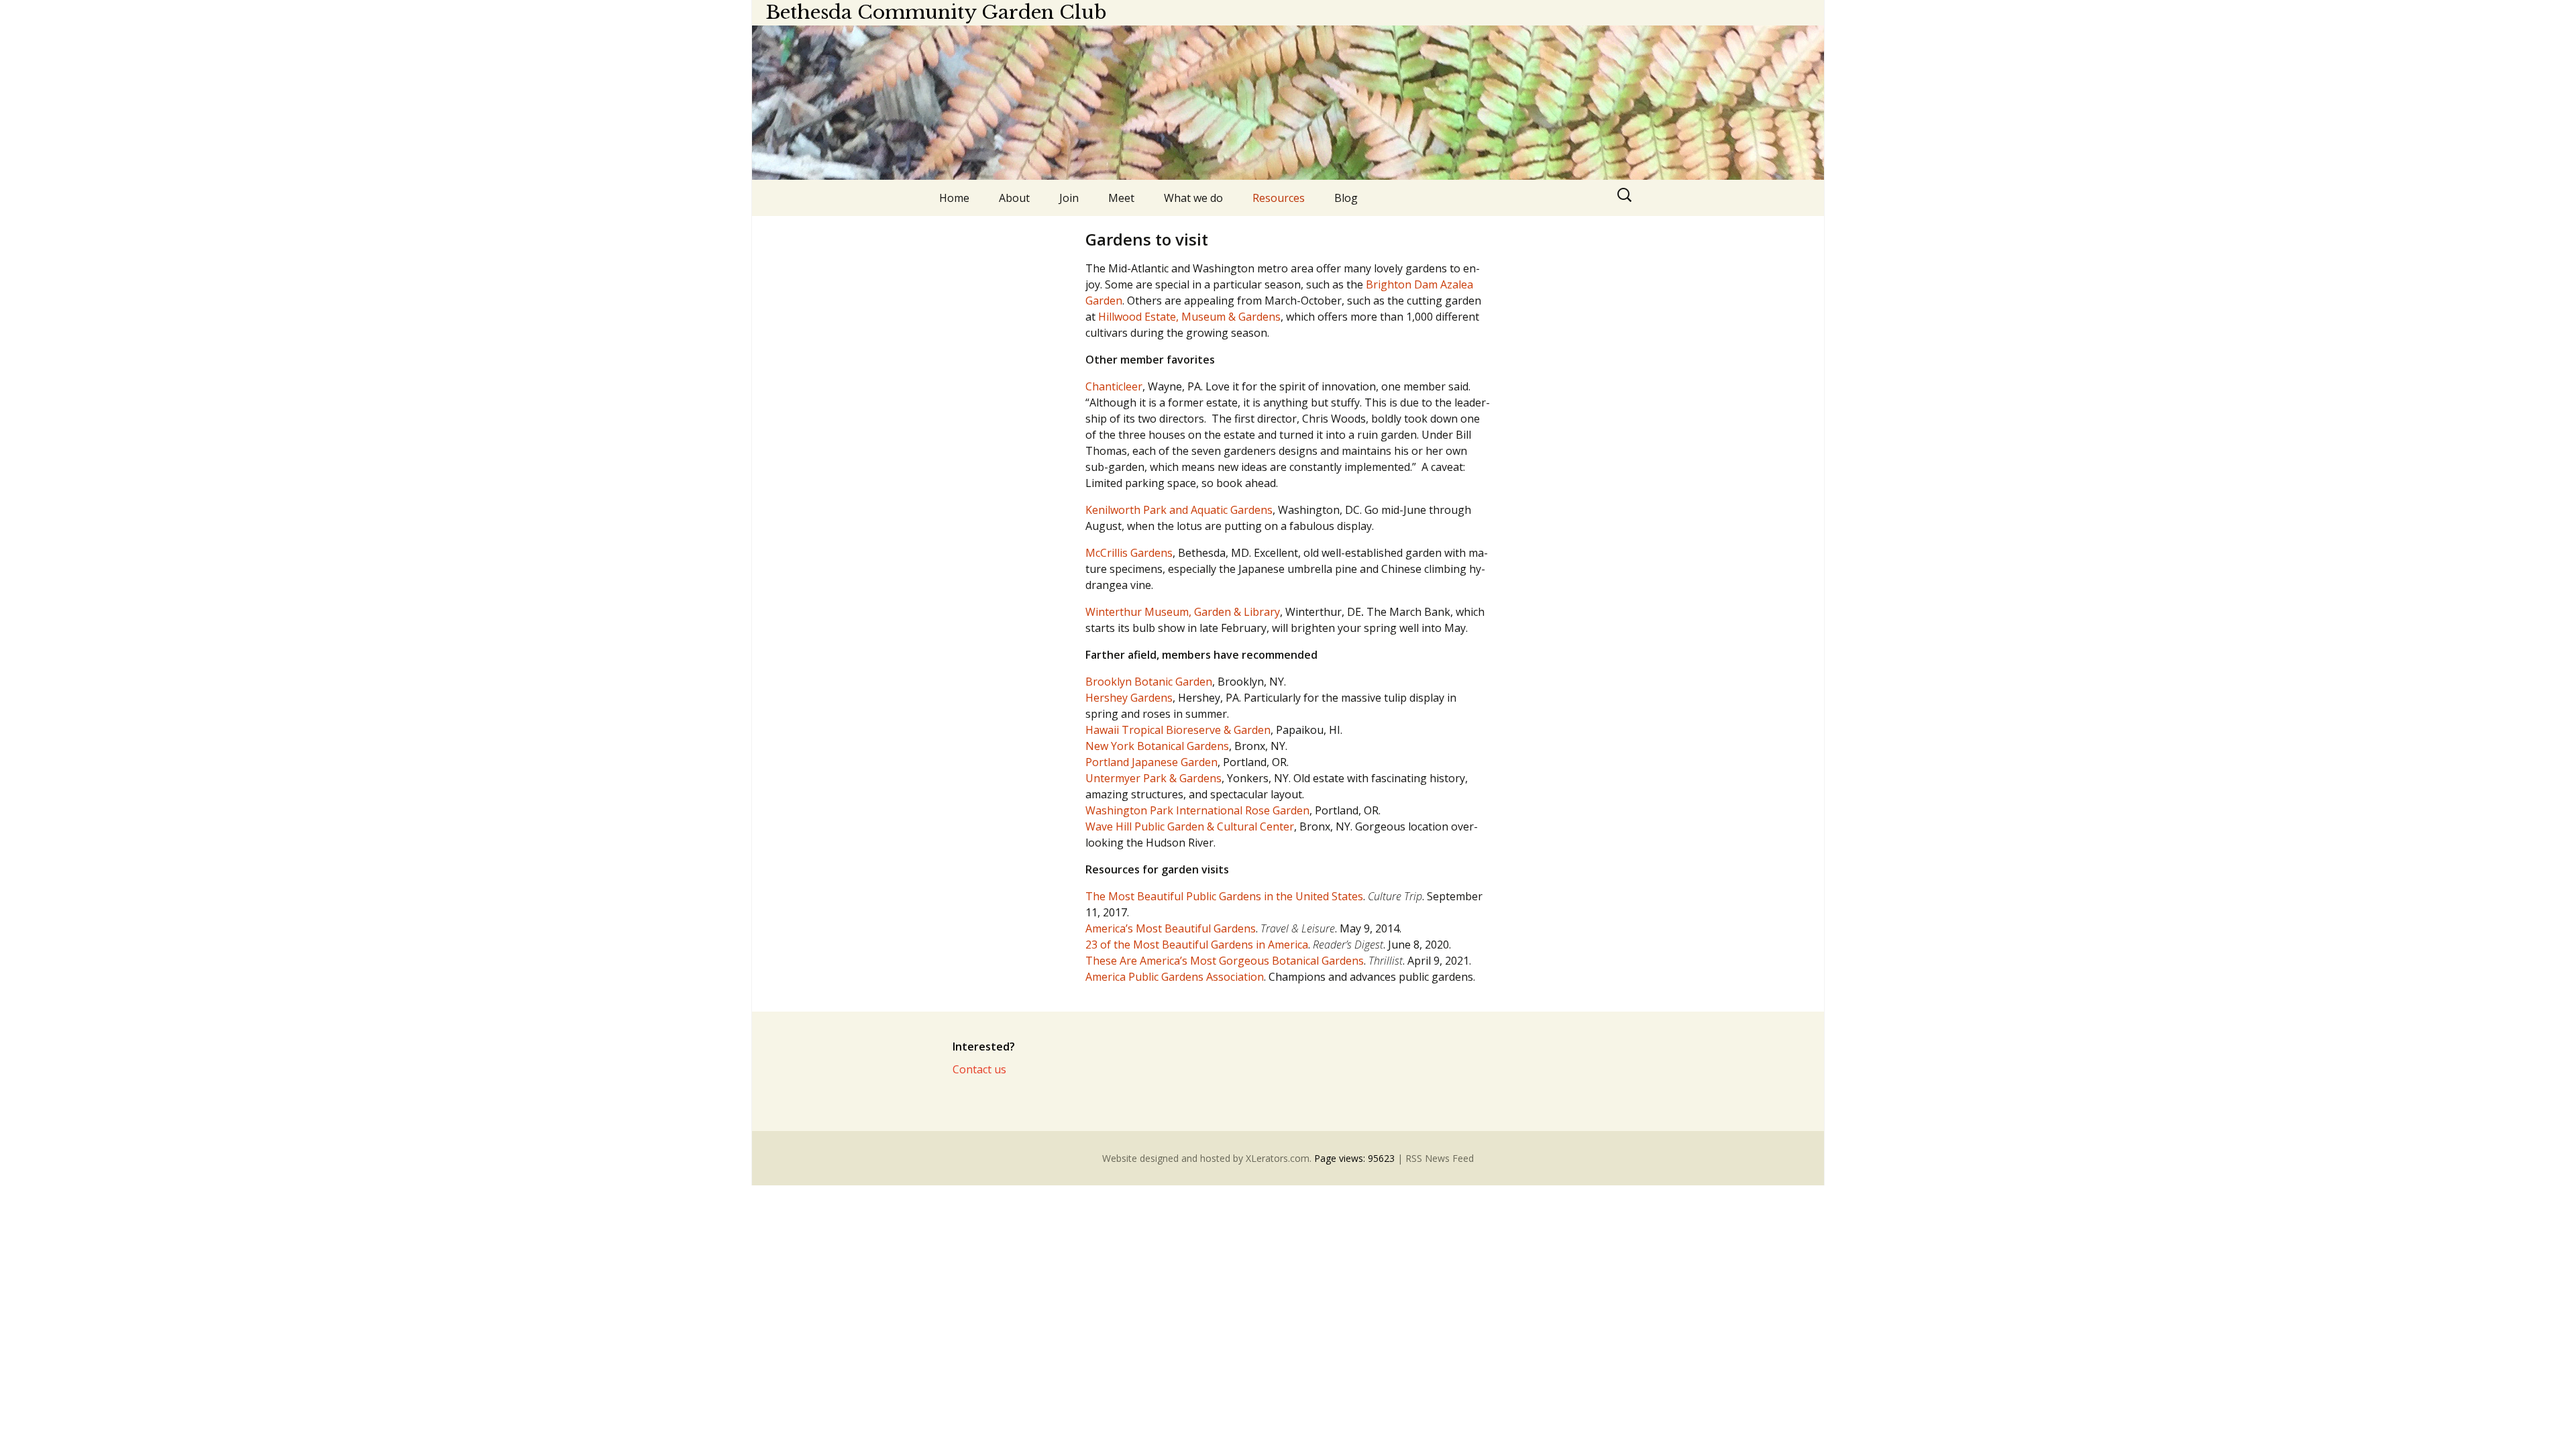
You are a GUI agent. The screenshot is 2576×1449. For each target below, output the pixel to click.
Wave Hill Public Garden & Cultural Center (1190, 826)
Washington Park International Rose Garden (1197, 810)
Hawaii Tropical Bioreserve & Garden (1178, 730)
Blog (1346, 198)
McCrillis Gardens (1129, 553)
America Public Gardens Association (1175, 977)
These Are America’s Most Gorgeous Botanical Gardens (1225, 961)
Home (954, 198)
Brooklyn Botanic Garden (1149, 682)
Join (1069, 198)
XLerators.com (1278, 1158)
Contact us (979, 1069)
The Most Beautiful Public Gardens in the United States (1224, 896)
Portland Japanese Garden (1151, 762)
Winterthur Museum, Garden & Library (1183, 612)
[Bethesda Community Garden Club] (1288, 103)
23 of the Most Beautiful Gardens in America (1197, 945)
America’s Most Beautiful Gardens (1171, 928)
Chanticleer (1114, 386)
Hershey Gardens (1129, 698)
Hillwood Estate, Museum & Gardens (1189, 317)
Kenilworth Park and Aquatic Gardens (1179, 510)
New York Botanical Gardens (1157, 746)
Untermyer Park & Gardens (1153, 778)
